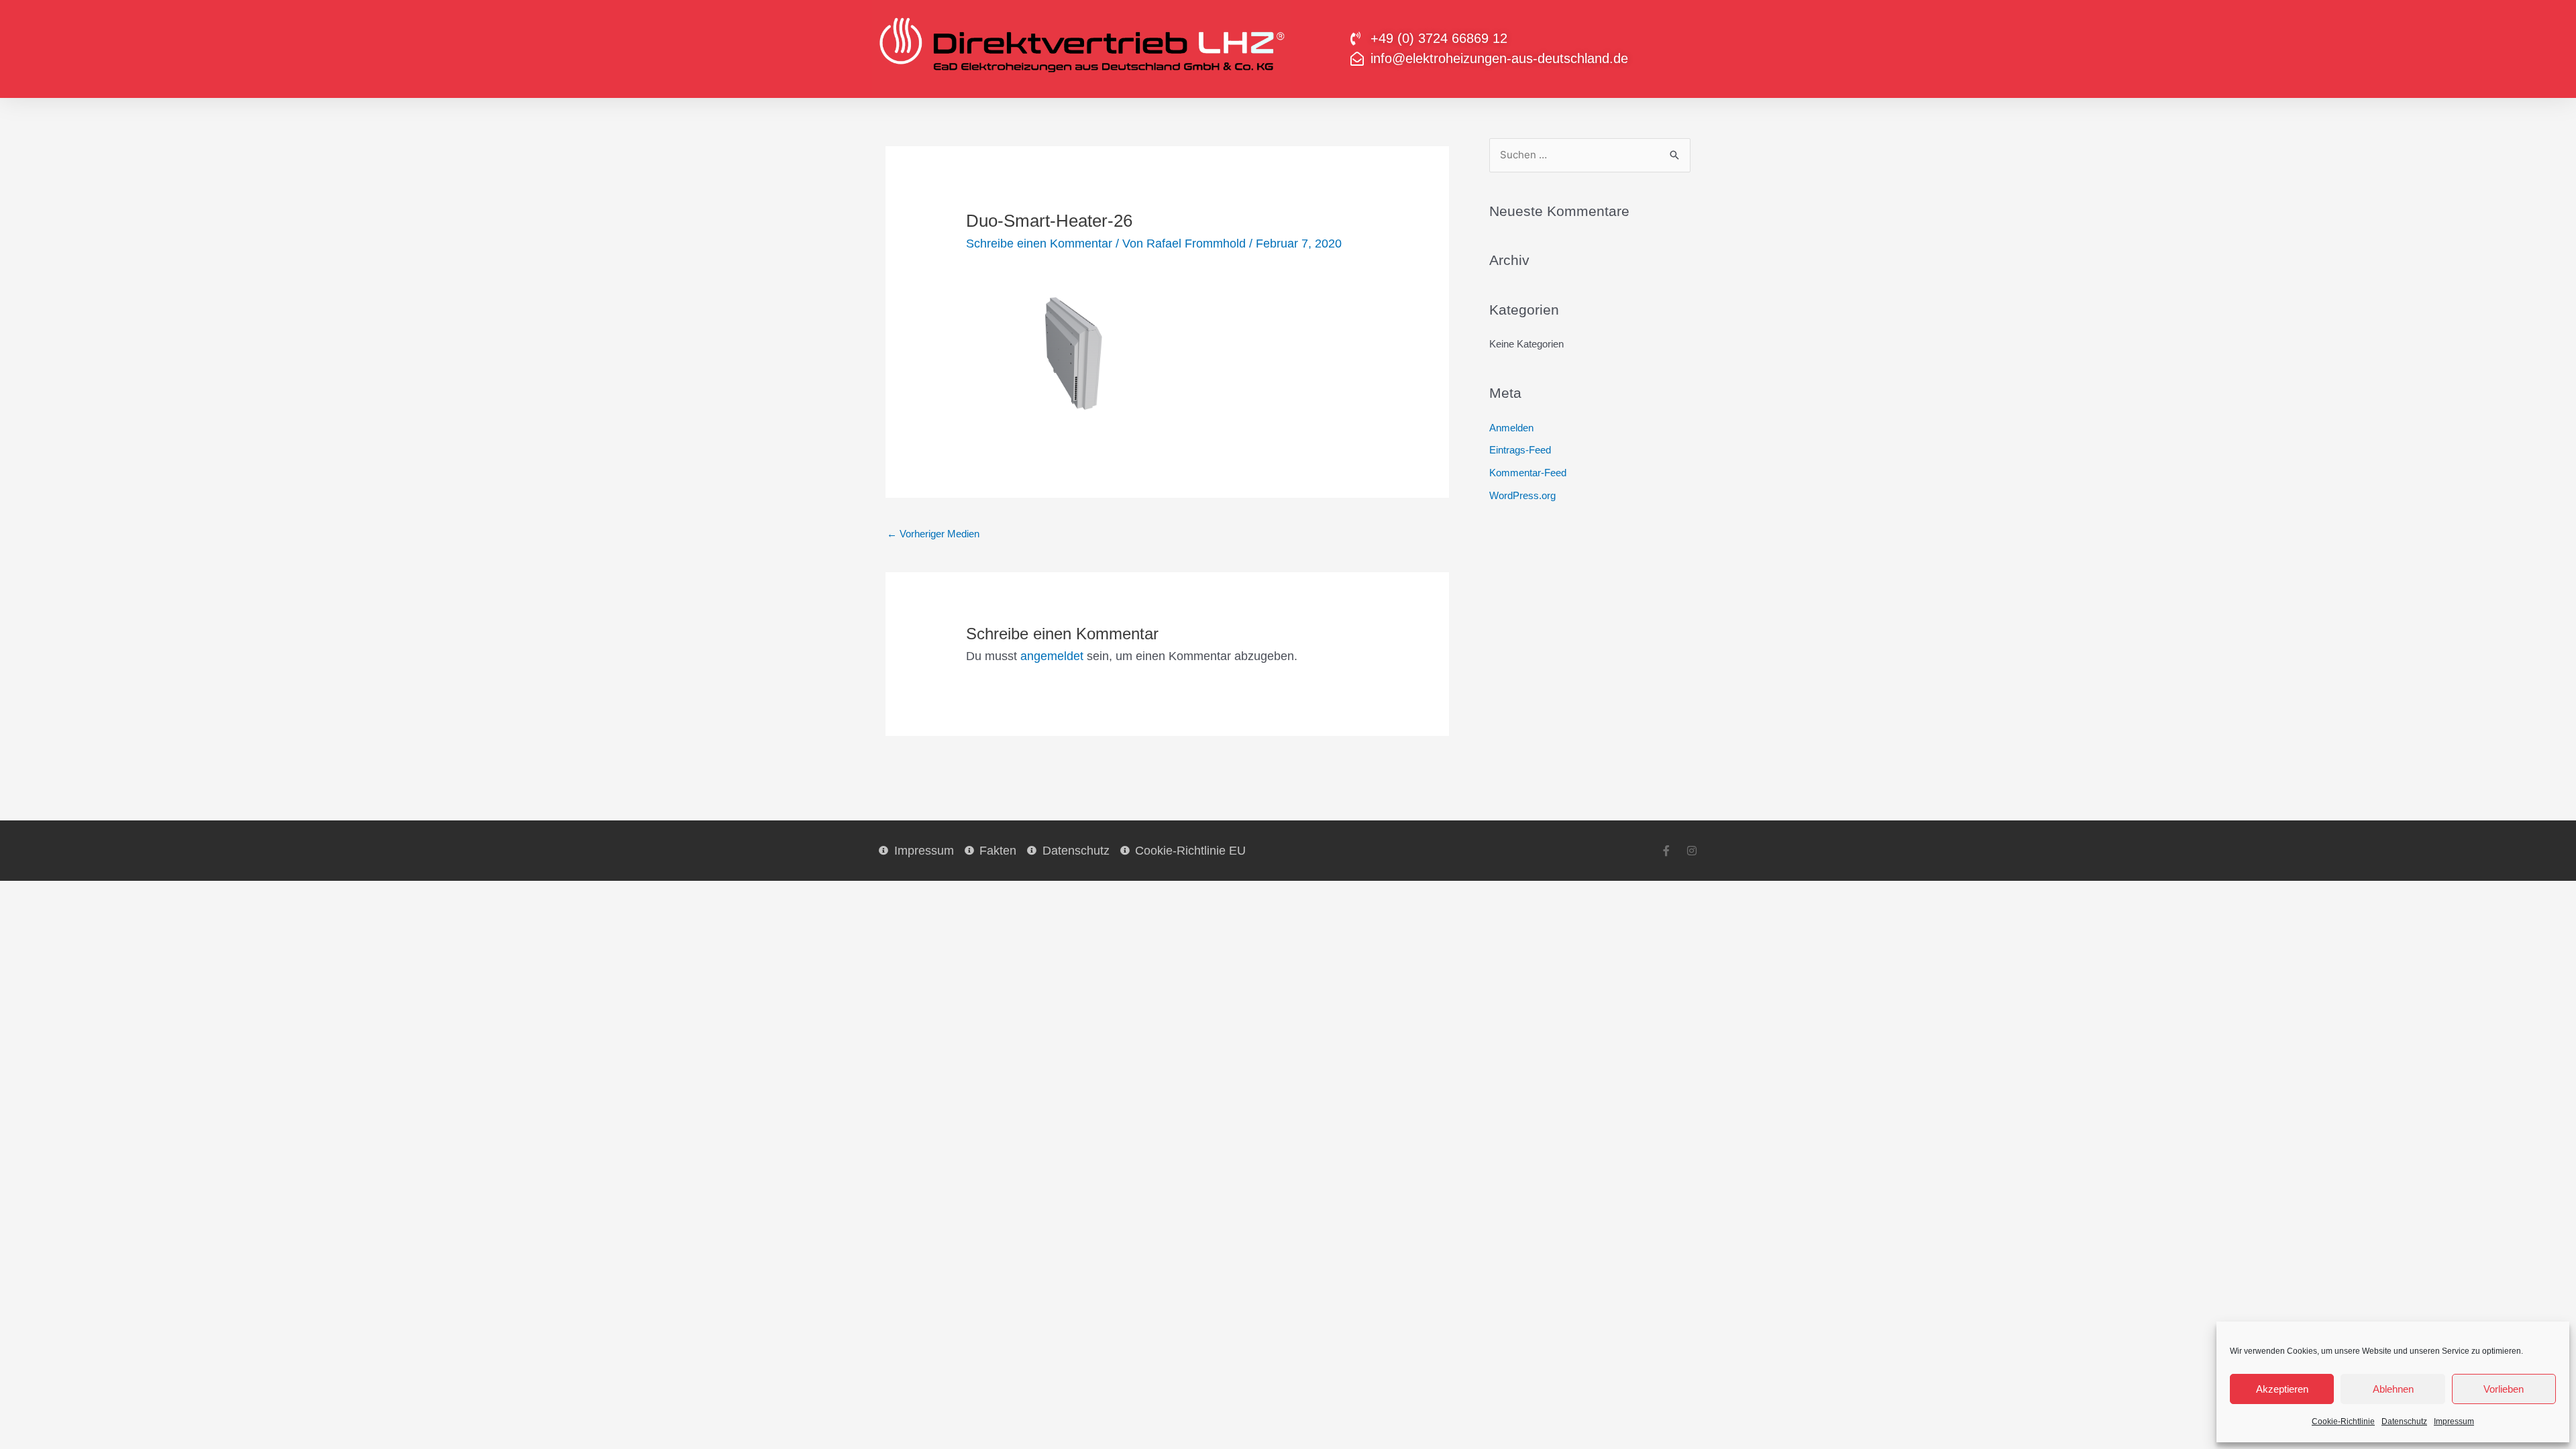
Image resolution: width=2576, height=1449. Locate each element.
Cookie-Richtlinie (2343, 1421)
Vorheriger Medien (933, 534)
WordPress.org (1522, 495)
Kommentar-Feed (1528, 473)
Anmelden (1511, 428)
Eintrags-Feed (1520, 450)
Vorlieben (2504, 1389)
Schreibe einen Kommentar (1039, 244)
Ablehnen (2393, 1389)
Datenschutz (2404, 1421)
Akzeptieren (2282, 1389)
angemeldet (1052, 656)
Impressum (2454, 1421)
